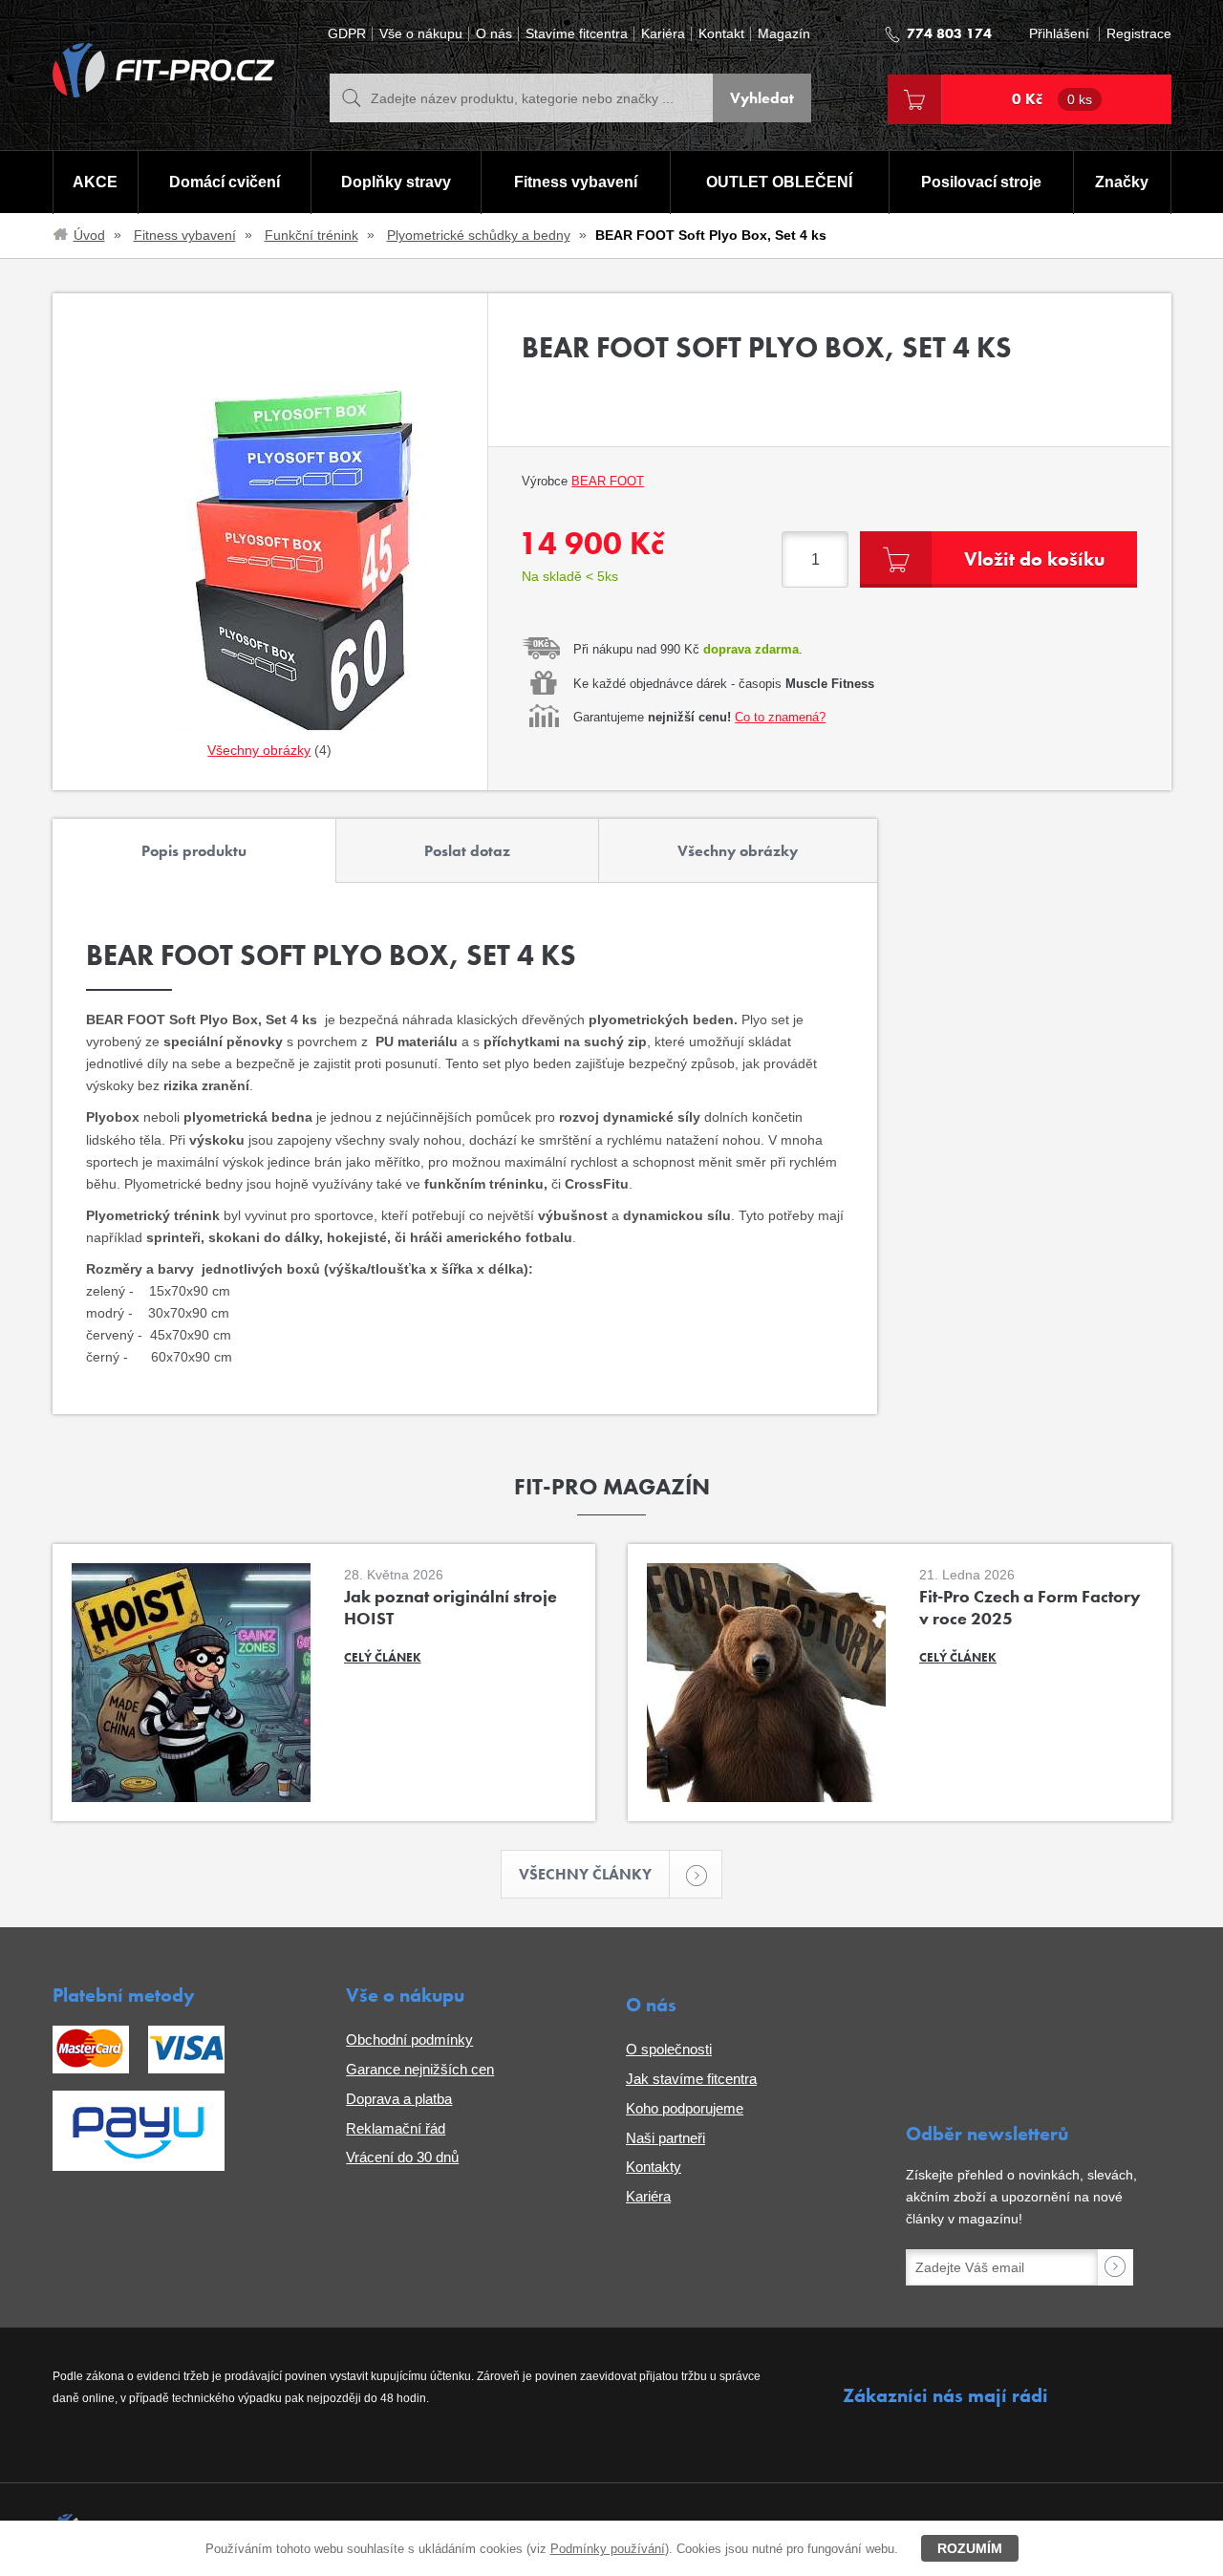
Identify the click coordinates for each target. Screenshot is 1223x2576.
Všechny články (585, 1874)
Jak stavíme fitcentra (691, 2079)
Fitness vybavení (576, 182)
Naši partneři (665, 2138)
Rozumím (970, 2548)
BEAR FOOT (608, 481)
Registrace (1139, 34)
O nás (494, 34)
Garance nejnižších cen (420, 2069)
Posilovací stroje (981, 182)
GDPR (347, 34)
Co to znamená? (780, 717)
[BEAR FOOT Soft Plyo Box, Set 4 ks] (270, 542)
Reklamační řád (396, 2128)
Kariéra (663, 34)
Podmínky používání (608, 2549)
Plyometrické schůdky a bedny (479, 235)
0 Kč (1052, 99)
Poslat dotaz (467, 851)
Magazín (784, 34)
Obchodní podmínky (409, 2039)
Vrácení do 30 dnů (402, 2157)
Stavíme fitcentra (577, 34)
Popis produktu (194, 851)
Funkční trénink (311, 235)
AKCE (95, 182)
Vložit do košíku (1034, 559)
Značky (1122, 182)
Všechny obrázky (738, 851)
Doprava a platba (399, 2099)
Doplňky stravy (396, 182)
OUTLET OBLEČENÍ (779, 182)
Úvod (89, 235)
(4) (269, 750)
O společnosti (669, 2049)
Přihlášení (1059, 34)
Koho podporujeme (685, 2108)
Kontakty (654, 2167)
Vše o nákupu (421, 34)
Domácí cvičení (225, 182)
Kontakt (721, 34)
